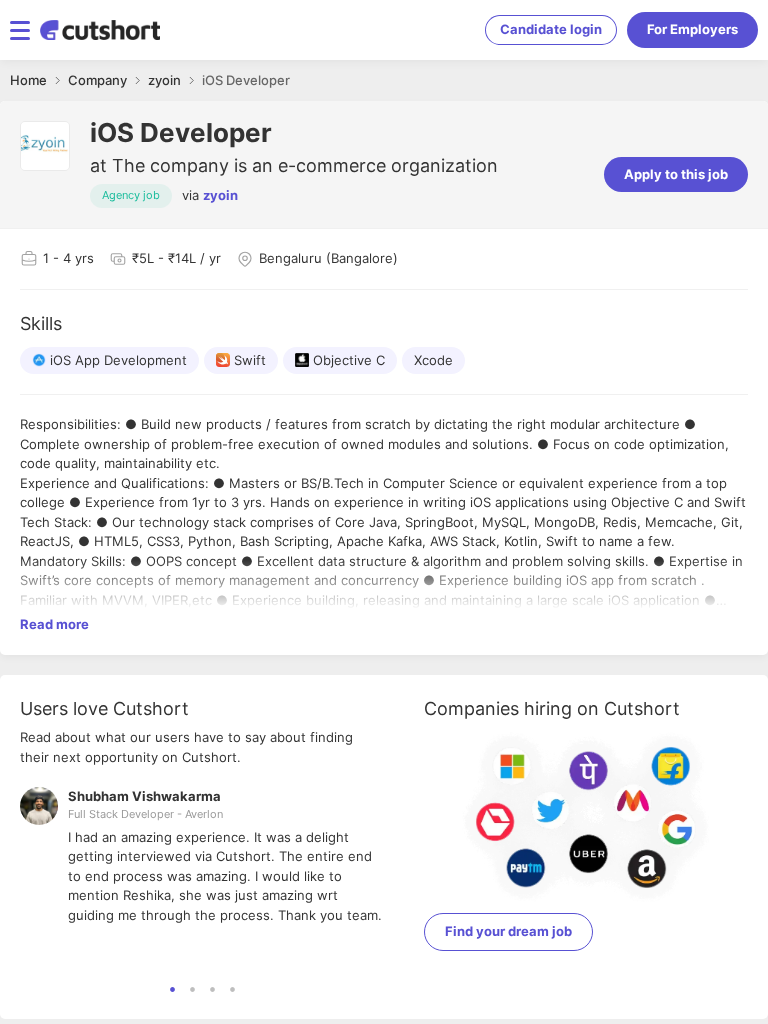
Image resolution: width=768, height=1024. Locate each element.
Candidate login (551, 29)
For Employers (692, 29)
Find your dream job (508, 931)
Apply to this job (676, 174)
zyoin (220, 195)
